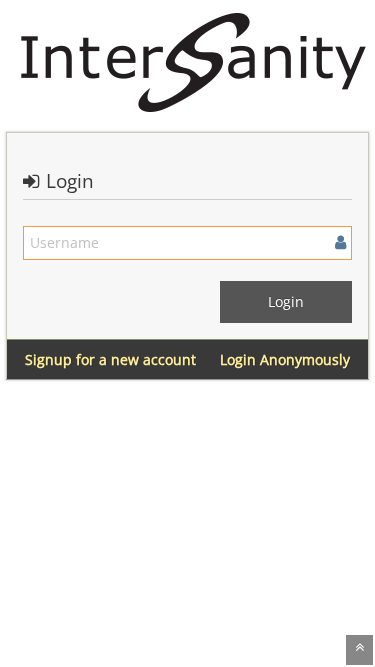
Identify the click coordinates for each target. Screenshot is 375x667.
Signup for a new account (110, 359)
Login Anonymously (285, 359)
